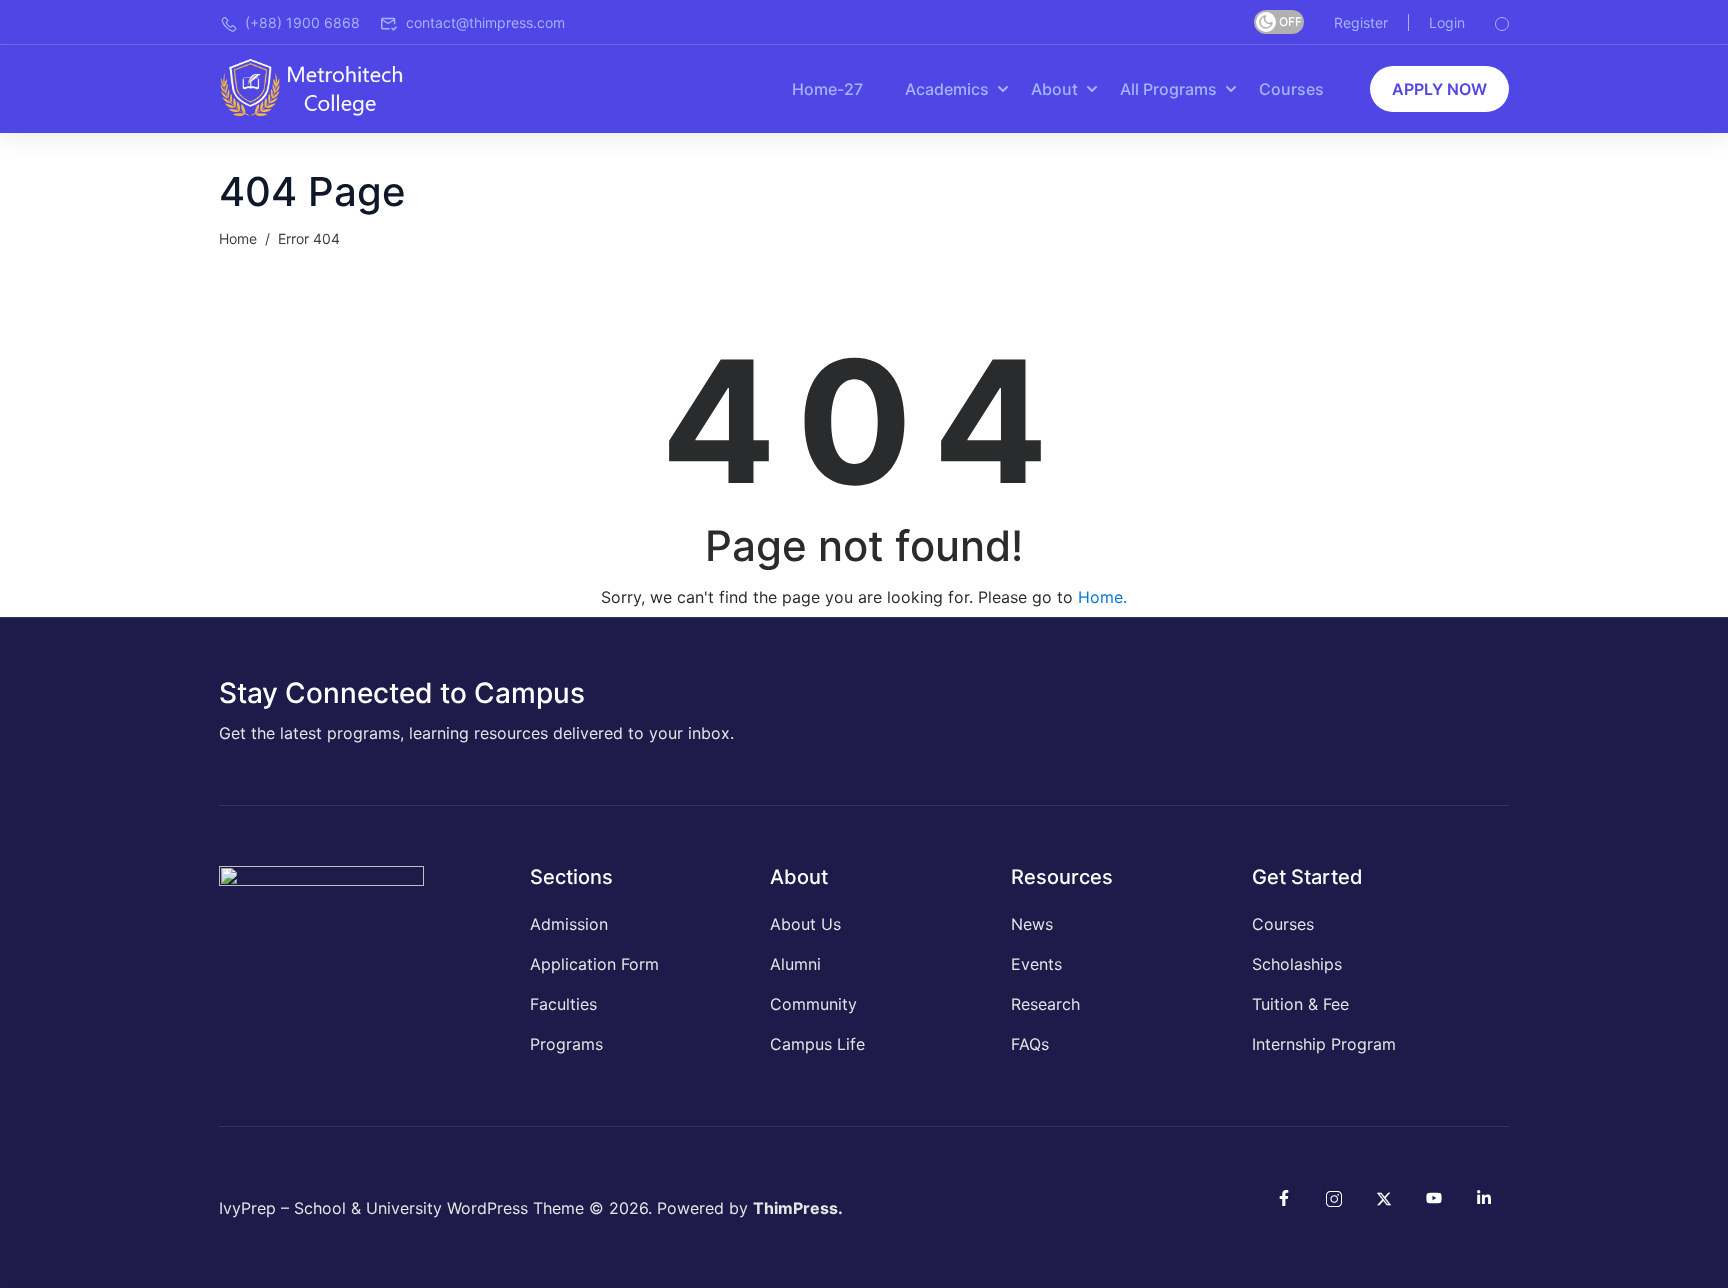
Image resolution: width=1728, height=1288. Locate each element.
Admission (569, 924)
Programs (566, 1044)
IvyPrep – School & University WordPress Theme (401, 1208)
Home (238, 238)
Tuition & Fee (1300, 1004)
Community (813, 1004)
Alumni (795, 964)
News (1032, 924)
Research (1045, 1004)
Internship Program (1324, 1044)
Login (1447, 22)
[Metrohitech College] (321, 87)
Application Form (594, 964)
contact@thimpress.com (485, 22)
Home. (1102, 597)
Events (1036, 964)
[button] (1439, 89)
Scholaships (1297, 964)
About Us (805, 924)
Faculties (563, 1004)
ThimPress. (798, 1208)
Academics (947, 89)
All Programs (1168, 89)
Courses (1291, 89)
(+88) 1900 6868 (302, 22)
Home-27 (827, 89)
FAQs (1030, 1044)
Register (1361, 22)
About (1054, 89)
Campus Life (817, 1044)
